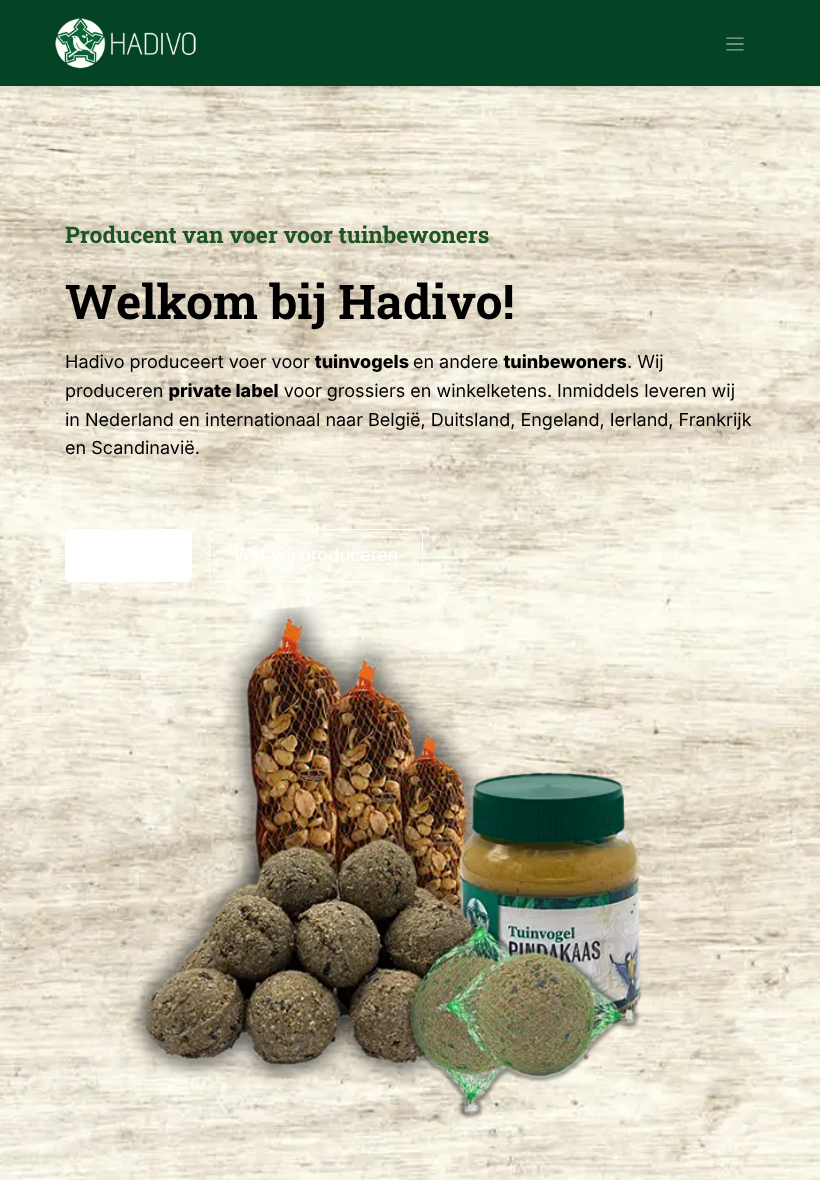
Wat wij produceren (316, 555)
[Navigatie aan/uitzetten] (735, 43)
